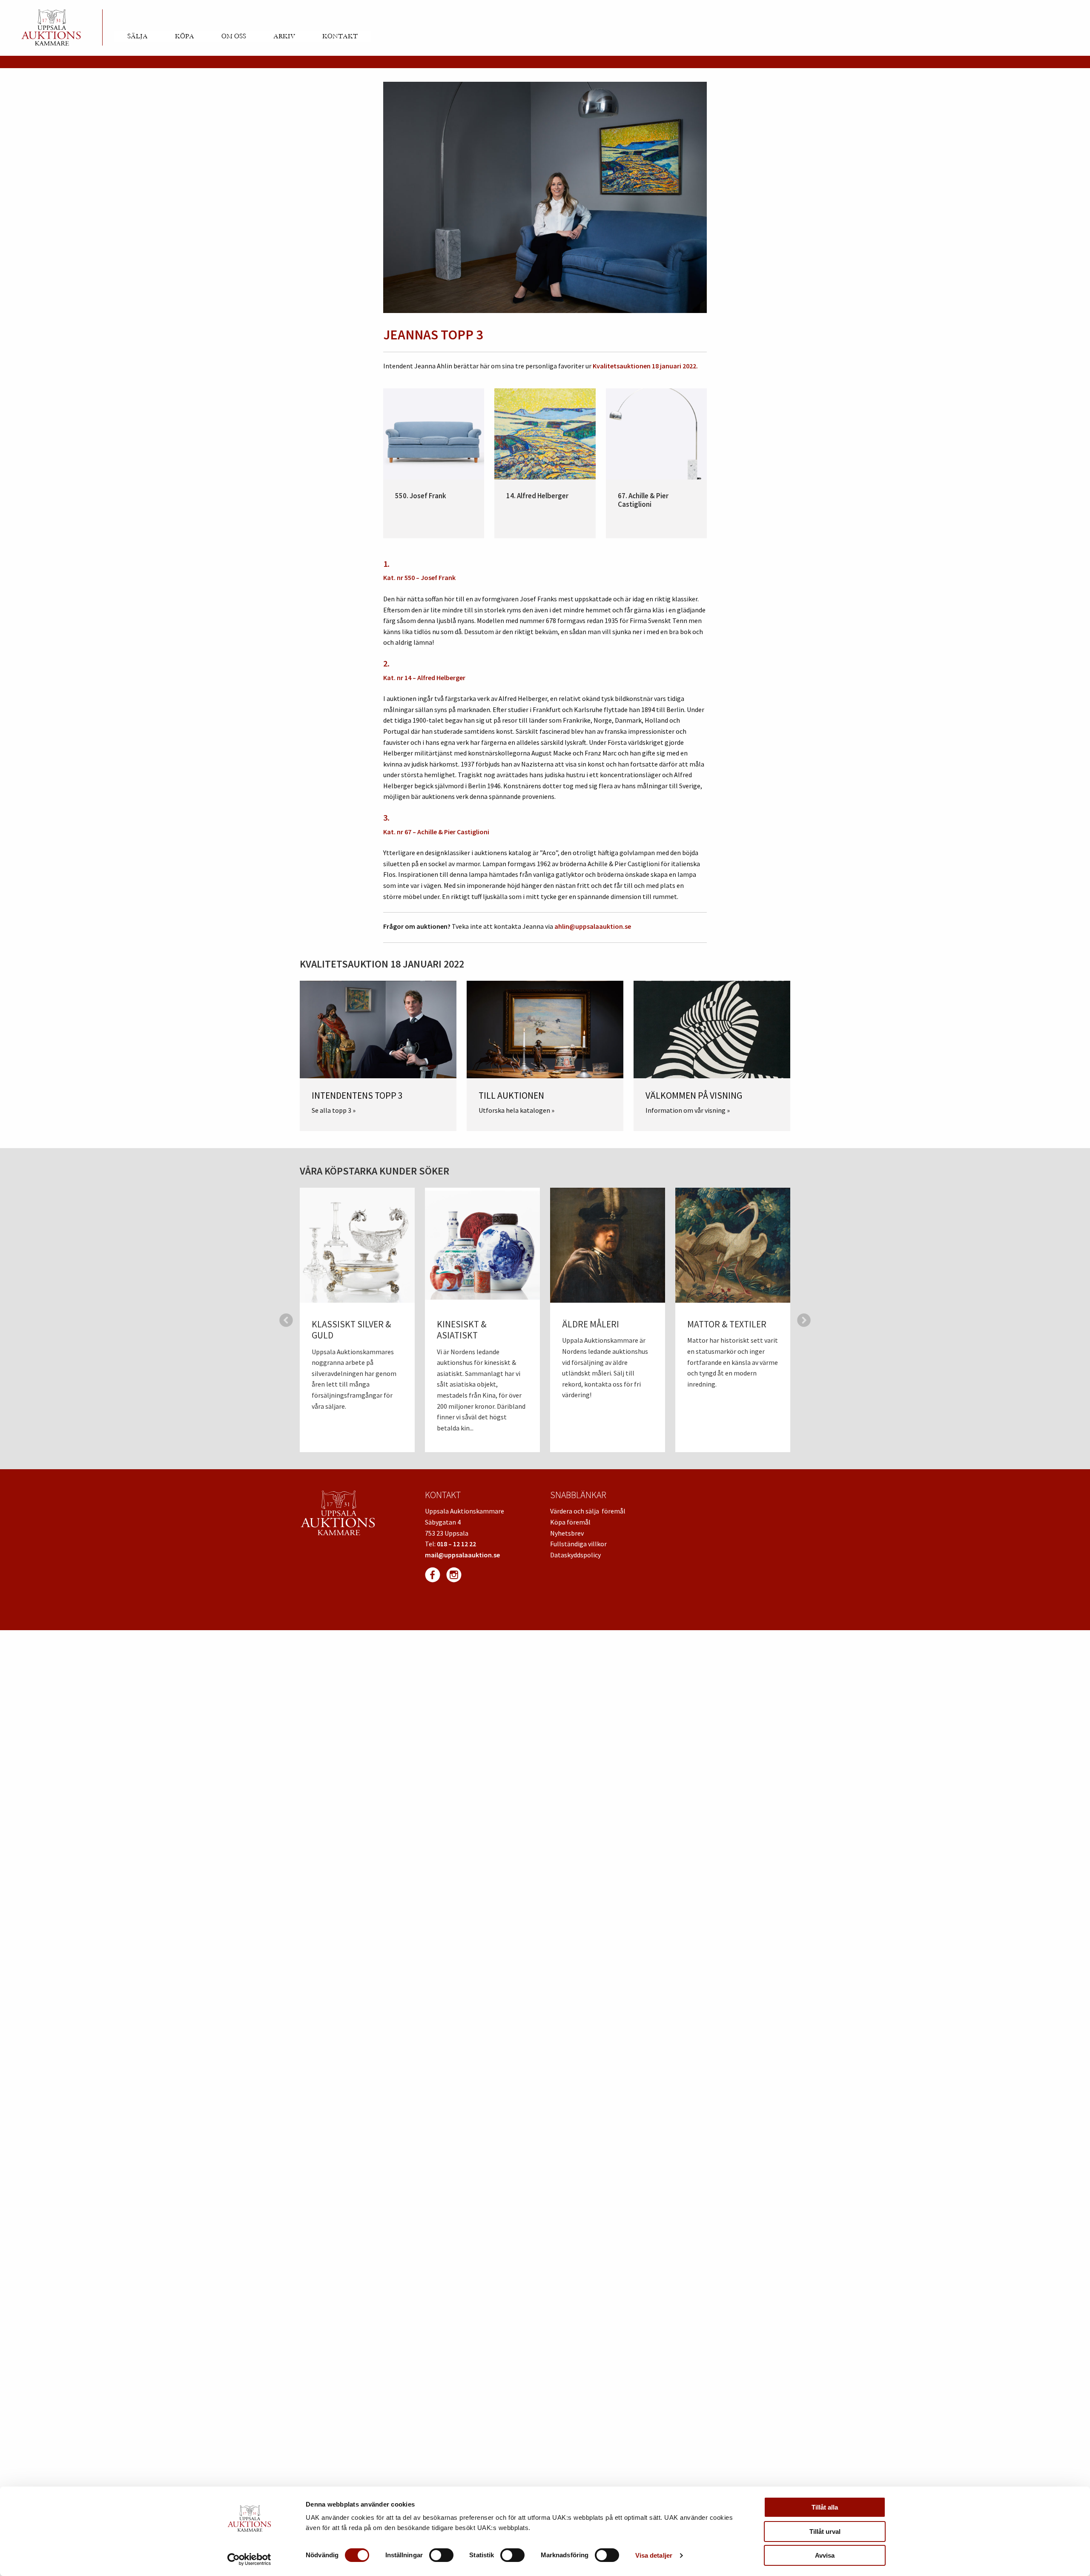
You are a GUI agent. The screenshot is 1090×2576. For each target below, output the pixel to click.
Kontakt (340, 36)
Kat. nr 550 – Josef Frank (419, 577)
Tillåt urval (825, 2531)
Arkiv (284, 36)
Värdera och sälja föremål (588, 1511)
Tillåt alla (825, 2507)
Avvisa (825, 2555)
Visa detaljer (654, 2555)
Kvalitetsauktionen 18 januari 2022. (645, 366)
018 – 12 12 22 (456, 1544)
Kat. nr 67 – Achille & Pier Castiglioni (436, 832)
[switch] (441, 2555)
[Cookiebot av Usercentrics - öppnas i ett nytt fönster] (249, 2559)
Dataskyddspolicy (575, 1555)
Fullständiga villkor (578, 1544)
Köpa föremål (570, 1522)
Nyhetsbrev (567, 1533)
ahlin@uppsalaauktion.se (593, 926)
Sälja (138, 36)
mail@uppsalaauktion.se (462, 1555)
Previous (286, 1320)
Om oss (234, 36)
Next (804, 1320)
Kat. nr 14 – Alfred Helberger (424, 678)
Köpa (185, 36)
